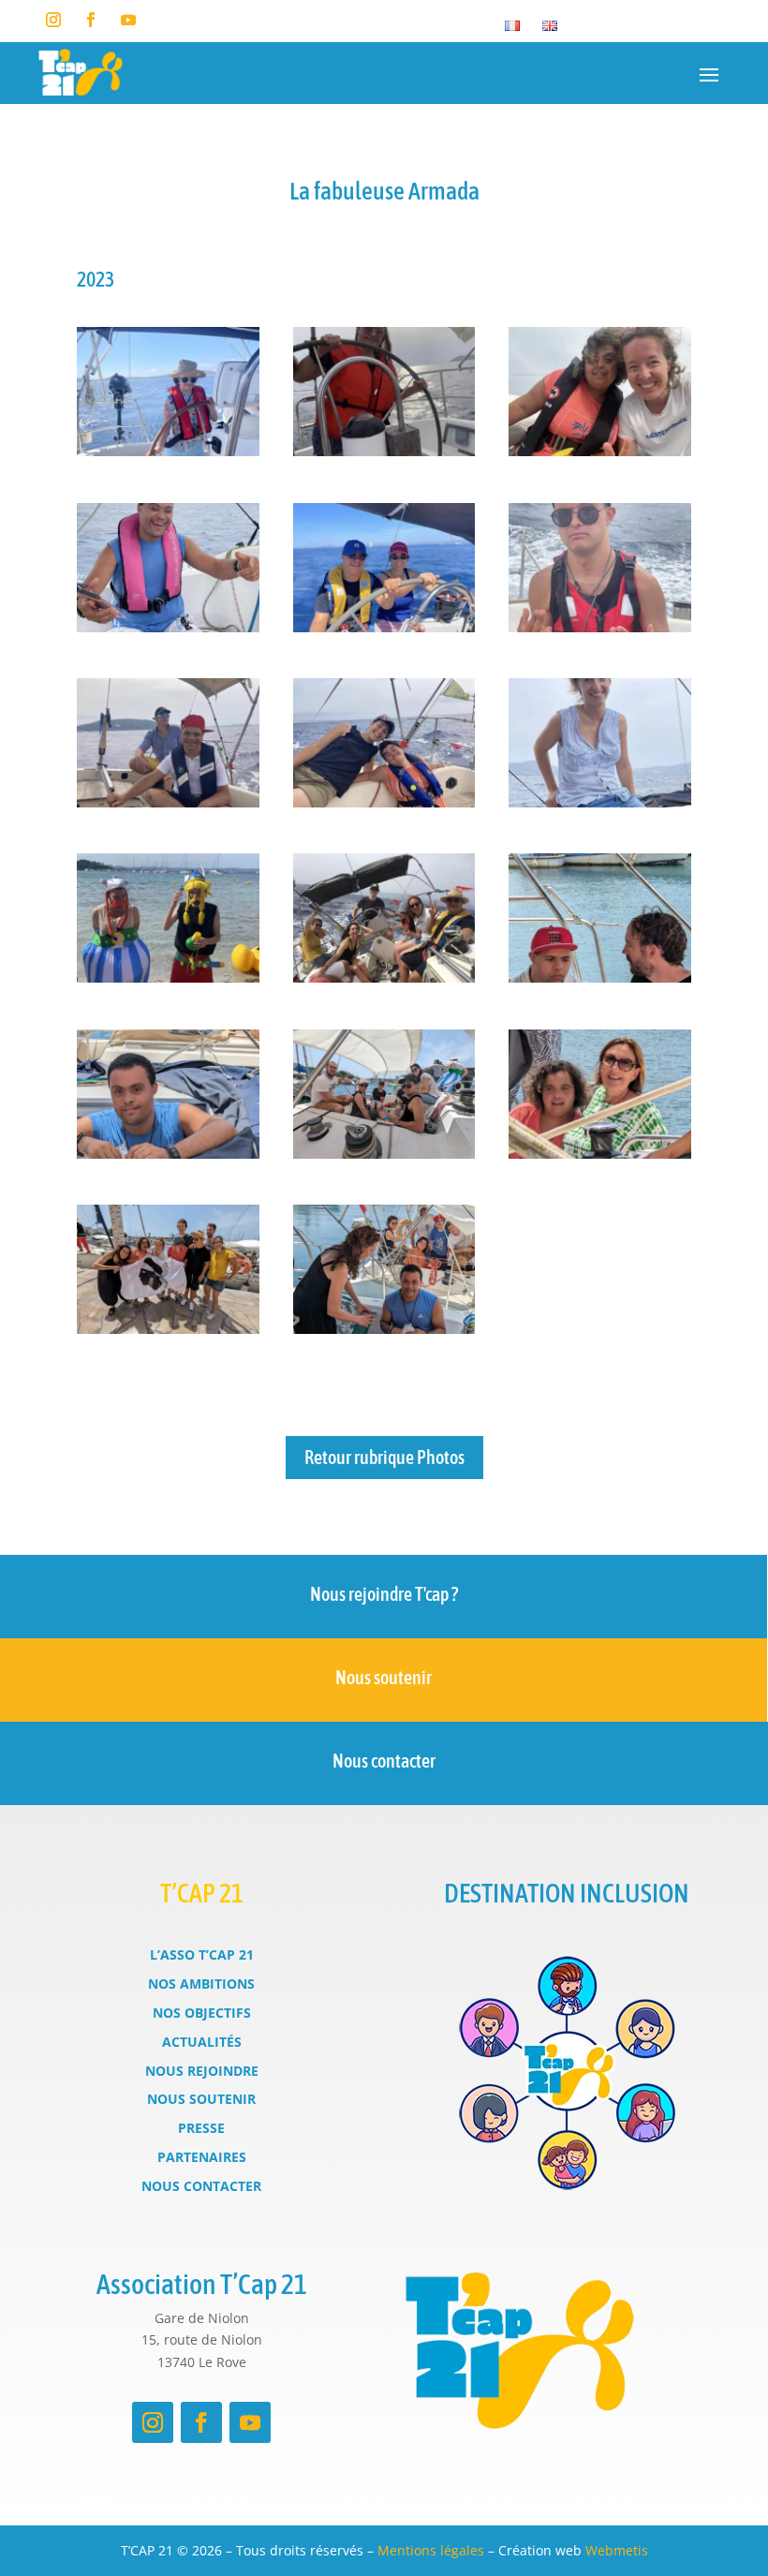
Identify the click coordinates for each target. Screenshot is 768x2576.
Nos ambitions (201, 1984)
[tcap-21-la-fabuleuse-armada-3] (600, 451)
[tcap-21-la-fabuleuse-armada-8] (384, 802)
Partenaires (202, 2157)
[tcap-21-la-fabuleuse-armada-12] (600, 977)
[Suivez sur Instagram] (53, 20)
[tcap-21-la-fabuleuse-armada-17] (600, 1154)
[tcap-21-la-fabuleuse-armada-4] (168, 627)
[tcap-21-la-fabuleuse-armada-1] (168, 451)
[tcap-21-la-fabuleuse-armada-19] (384, 1329)
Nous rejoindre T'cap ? (384, 1594)
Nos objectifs (202, 2013)
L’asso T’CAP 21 (202, 1954)
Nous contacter (384, 1761)
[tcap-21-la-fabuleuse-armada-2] (384, 451)
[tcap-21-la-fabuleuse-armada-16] (384, 1154)
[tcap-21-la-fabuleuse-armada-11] (384, 977)
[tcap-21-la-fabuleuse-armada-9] (600, 802)
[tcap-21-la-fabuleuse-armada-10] (168, 977)
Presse (201, 2128)
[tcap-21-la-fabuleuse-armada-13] (168, 1154)
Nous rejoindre (202, 2071)
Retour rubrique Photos (384, 1457)
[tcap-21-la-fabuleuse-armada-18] (168, 1329)
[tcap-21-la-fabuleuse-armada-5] (384, 627)
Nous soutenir (384, 1677)
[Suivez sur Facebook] (91, 20)
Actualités (202, 2042)
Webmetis (617, 2550)
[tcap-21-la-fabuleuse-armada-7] (168, 802)
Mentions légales (431, 2550)
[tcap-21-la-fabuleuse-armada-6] (600, 627)
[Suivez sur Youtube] (128, 20)
